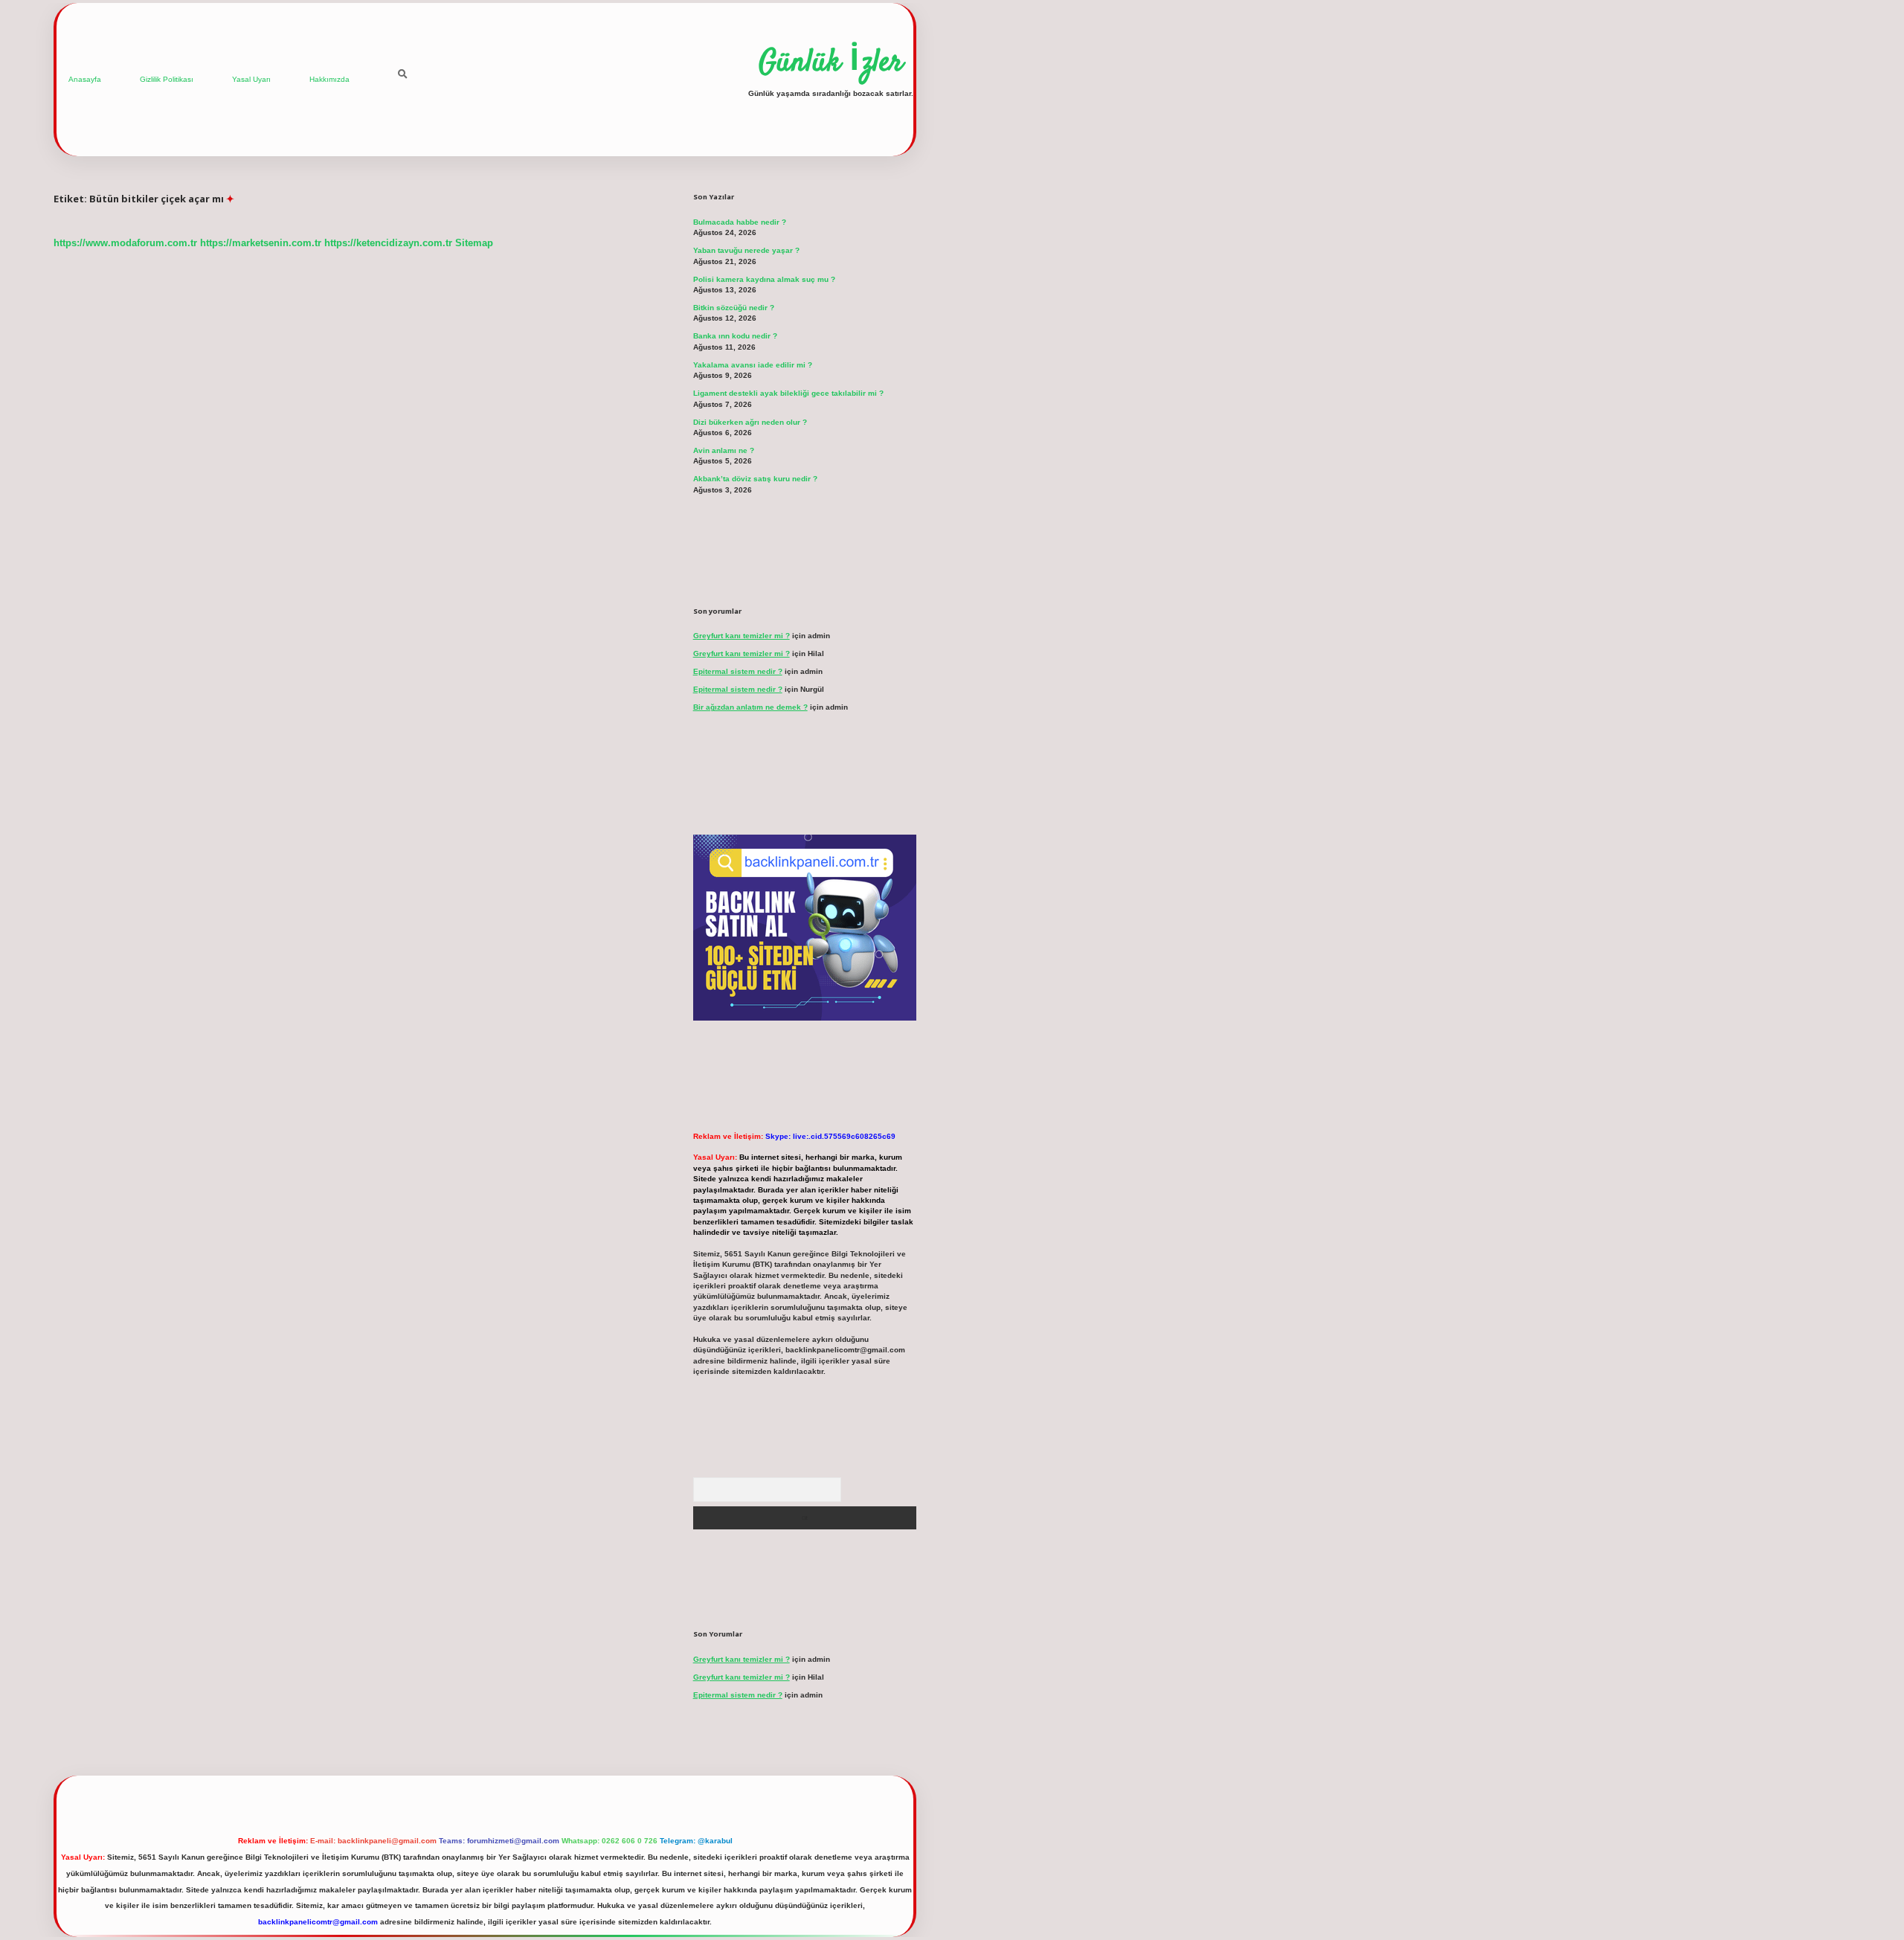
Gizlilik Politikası (167, 79)
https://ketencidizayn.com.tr (388, 243)
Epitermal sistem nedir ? (738, 671)
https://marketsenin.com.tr (261, 243)
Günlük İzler (831, 63)
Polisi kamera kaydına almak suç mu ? (764, 279)
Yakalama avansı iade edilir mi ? (753, 365)
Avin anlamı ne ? (724, 450)
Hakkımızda (329, 79)
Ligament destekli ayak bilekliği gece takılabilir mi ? (788, 393)
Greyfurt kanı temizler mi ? (742, 636)
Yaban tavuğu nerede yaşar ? (746, 250)
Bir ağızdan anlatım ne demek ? (750, 707)
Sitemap (474, 243)
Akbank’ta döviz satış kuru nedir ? (755, 479)
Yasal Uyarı (251, 79)
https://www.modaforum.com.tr (125, 243)
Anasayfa (85, 79)
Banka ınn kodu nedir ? (735, 336)
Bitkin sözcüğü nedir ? (734, 308)
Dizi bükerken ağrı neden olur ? (750, 422)
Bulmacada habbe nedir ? (740, 222)
